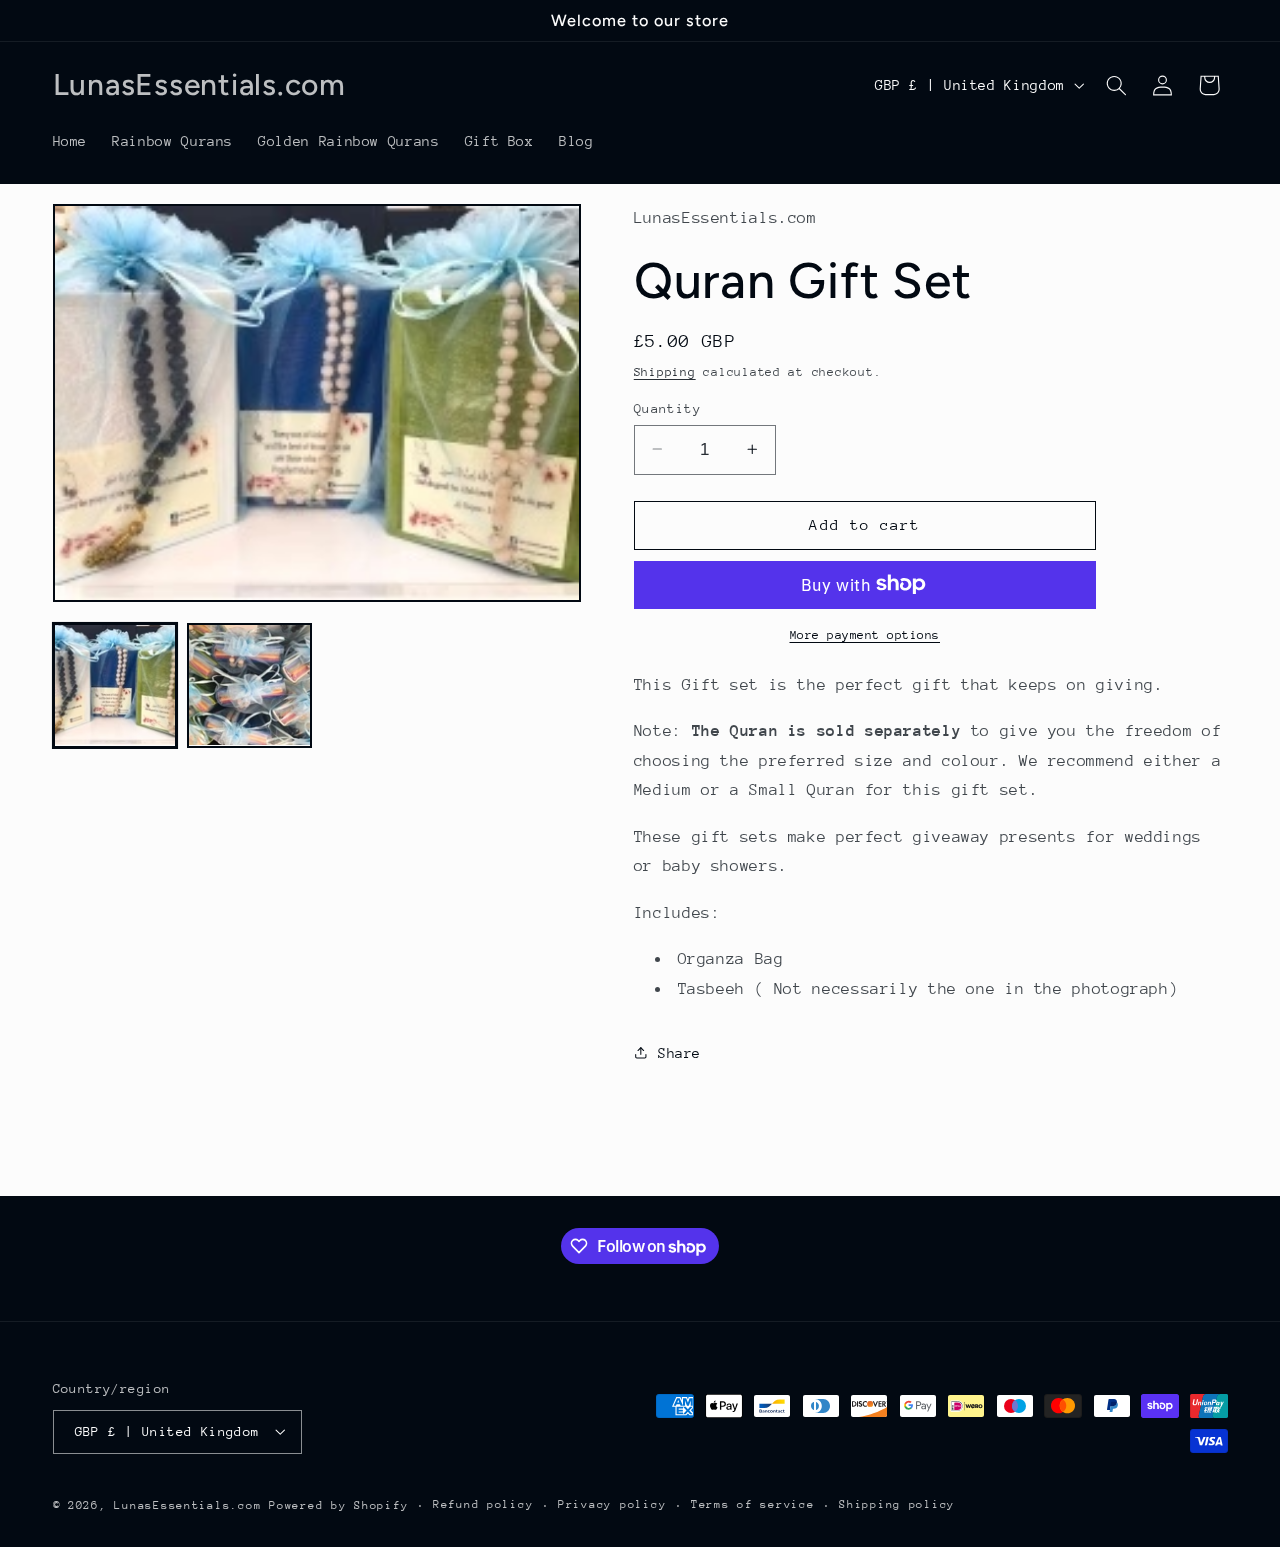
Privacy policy (612, 1504)
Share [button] (679, 1052)
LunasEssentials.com (187, 1504)
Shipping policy (897, 1504)
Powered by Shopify (338, 1504)
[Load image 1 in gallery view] (115, 685)
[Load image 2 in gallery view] (249, 685)
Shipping (665, 372)
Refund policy (483, 1504)
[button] (1116, 85)
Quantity (667, 407)
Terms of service (753, 1504)
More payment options (865, 634)
